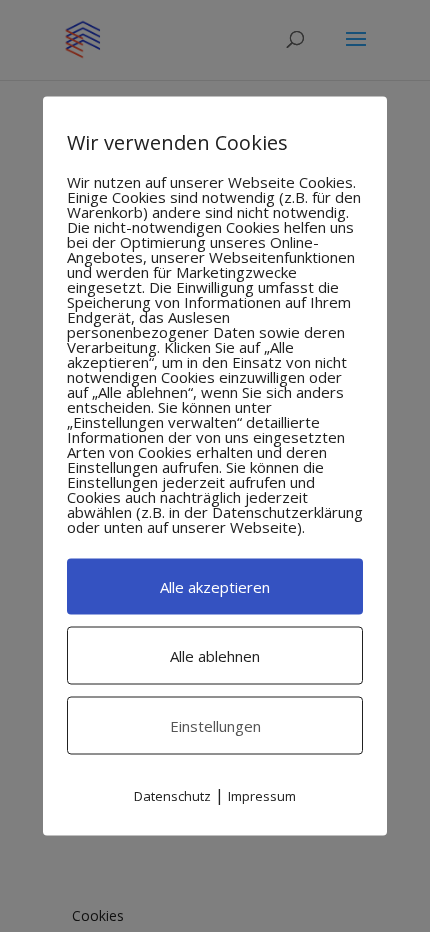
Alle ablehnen (215, 656)
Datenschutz (172, 796)
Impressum (262, 796)
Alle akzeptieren (215, 587)
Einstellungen (215, 726)
